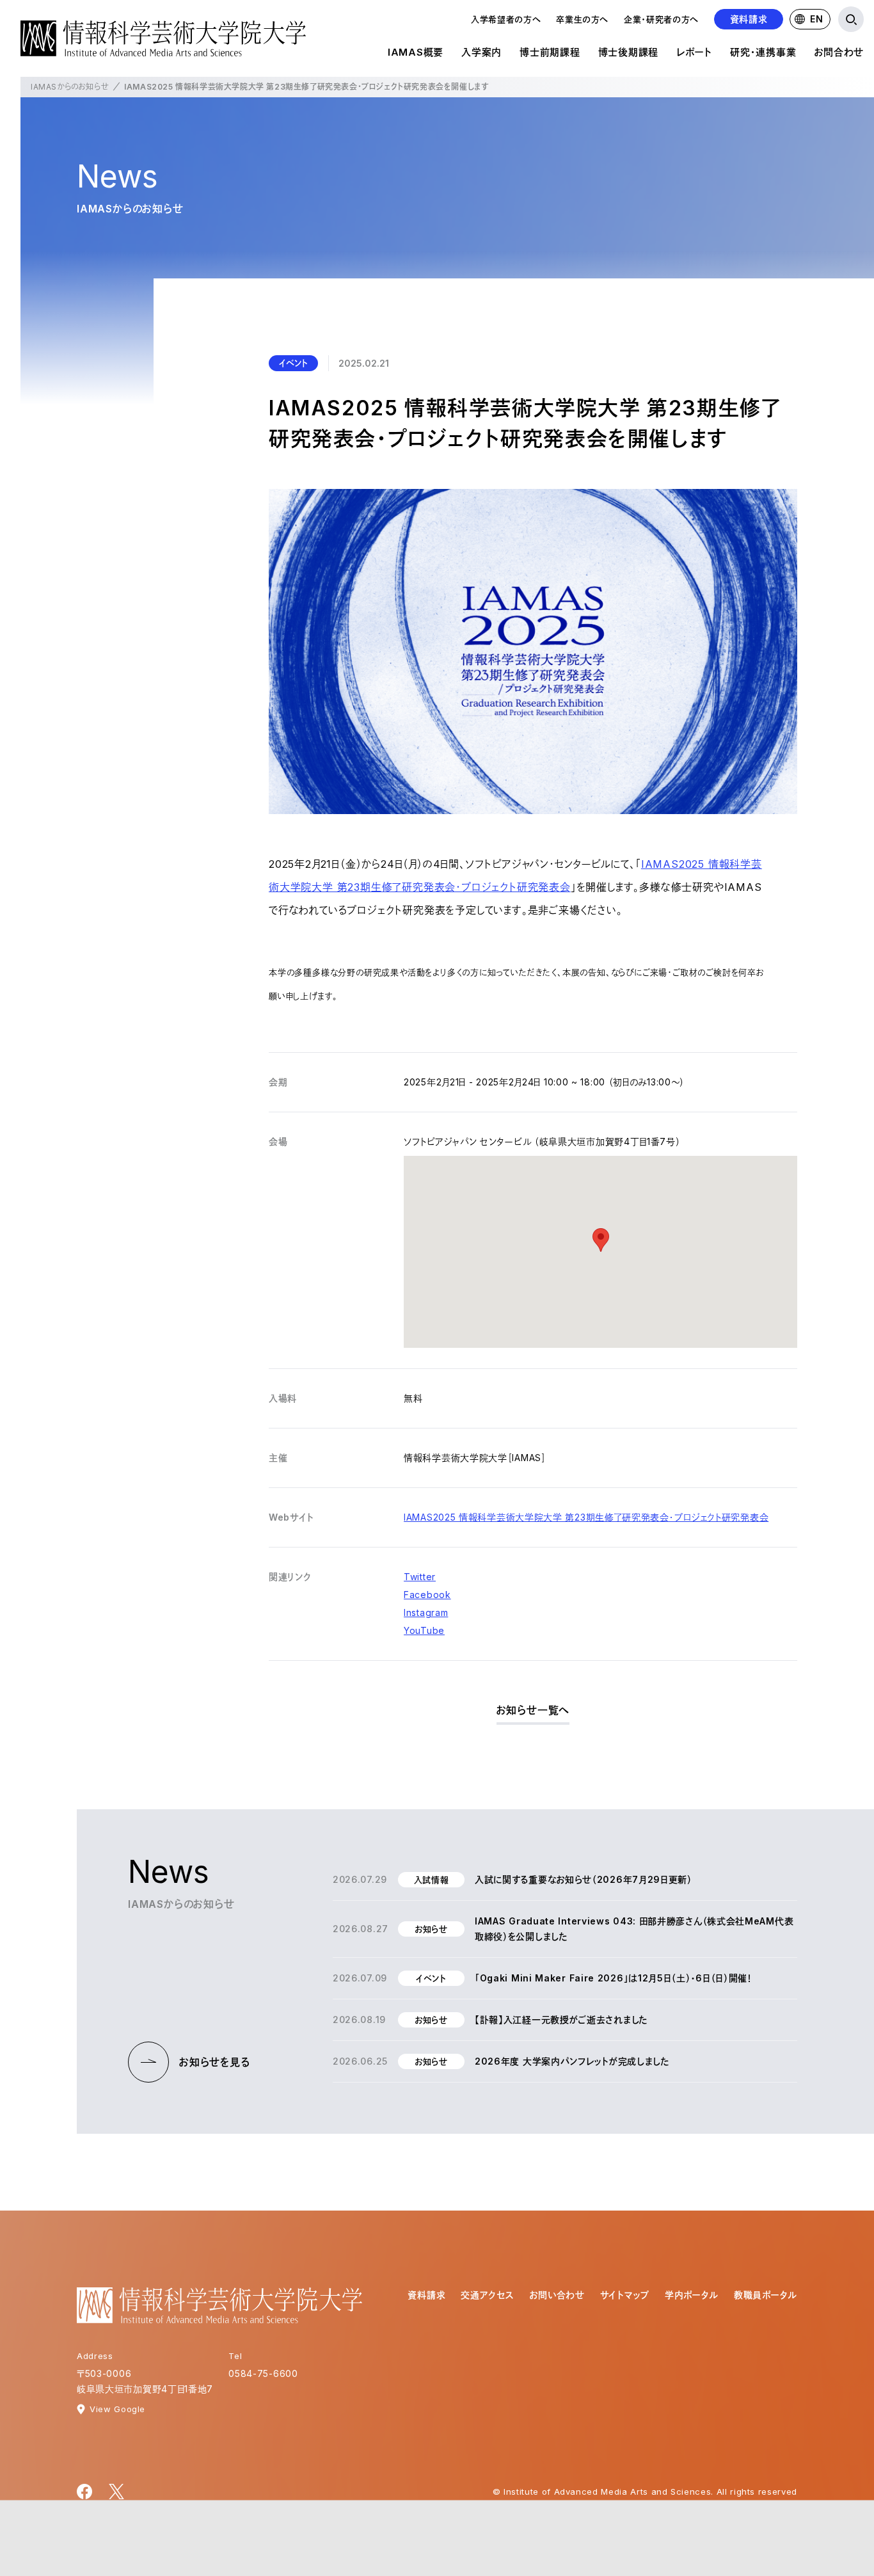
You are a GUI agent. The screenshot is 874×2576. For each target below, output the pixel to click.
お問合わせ (839, 52)
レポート (694, 52)
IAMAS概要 (416, 52)
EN (816, 19)
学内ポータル (692, 2295)
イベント (293, 363)
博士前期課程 (550, 52)
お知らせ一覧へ (533, 1710)
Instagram (426, 1612)
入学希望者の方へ (506, 19)
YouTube (424, 1630)
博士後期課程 (629, 52)
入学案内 (481, 52)
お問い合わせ (557, 2295)
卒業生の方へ (582, 19)
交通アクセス (487, 2295)
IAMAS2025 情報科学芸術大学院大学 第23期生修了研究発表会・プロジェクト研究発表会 (586, 1517)
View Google (117, 2409)
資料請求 (749, 19)
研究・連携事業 (763, 52)
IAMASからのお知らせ (70, 87)
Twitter (420, 1577)
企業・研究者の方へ (661, 19)
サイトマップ (625, 2295)
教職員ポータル (766, 2295)
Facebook (427, 1595)
